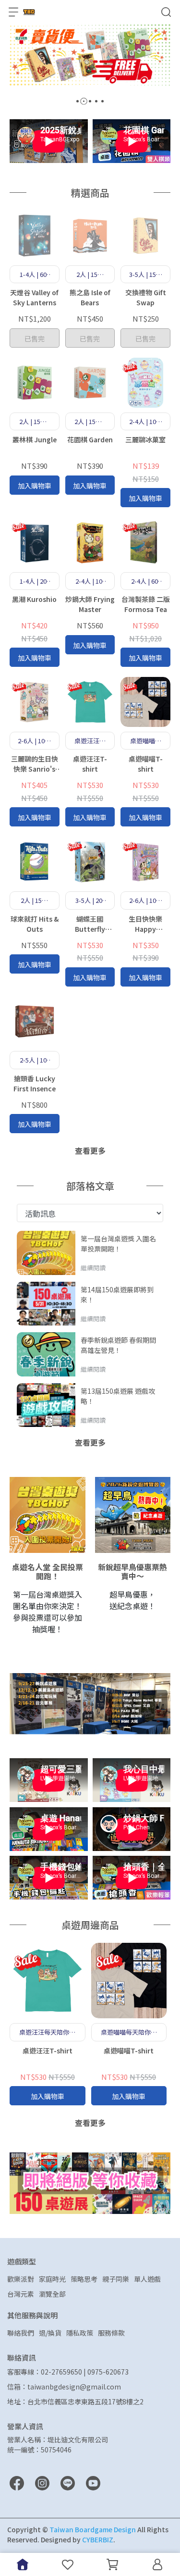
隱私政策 (80, 2333)
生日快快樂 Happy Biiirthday (145, 924)
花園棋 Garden (90, 439)
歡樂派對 (21, 2279)
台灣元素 (21, 2294)
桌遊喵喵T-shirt (146, 764)
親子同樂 (116, 2279)
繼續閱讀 (93, 1268)
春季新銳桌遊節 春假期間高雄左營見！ (118, 1345)
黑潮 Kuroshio (34, 599)
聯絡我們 (21, 2333)
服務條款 (111, 2333)
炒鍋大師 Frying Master (90, 604)
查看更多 (90, 1150)
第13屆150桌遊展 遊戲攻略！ (118, 1396)
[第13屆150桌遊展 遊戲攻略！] (46, 1405)
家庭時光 (52, 2279)
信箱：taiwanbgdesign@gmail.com (64, 2387)
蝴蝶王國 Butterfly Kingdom (90, 924)
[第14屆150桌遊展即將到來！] (46, 1304)
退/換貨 (50, 2333)
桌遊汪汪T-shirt (90, 764)
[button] (78, 101)
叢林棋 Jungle (35, 439)
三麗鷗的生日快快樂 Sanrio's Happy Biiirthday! (35, 764)
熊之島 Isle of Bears (90, 297)
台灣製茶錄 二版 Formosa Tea (146, 604)
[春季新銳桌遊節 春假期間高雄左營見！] (46, 1354)
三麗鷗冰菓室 (145, 439)
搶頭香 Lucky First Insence (35, 1083)
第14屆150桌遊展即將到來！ (117, 1294)
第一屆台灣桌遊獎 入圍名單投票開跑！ (118, 1243)
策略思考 (84, 2279)
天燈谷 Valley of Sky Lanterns (34, 297)
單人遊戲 (147, 2279)
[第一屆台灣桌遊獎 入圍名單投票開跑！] (46, 1253)
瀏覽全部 (52, 2294)
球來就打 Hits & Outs (35, 924)
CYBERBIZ (98, 2539)
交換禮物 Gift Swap (146, 297)
